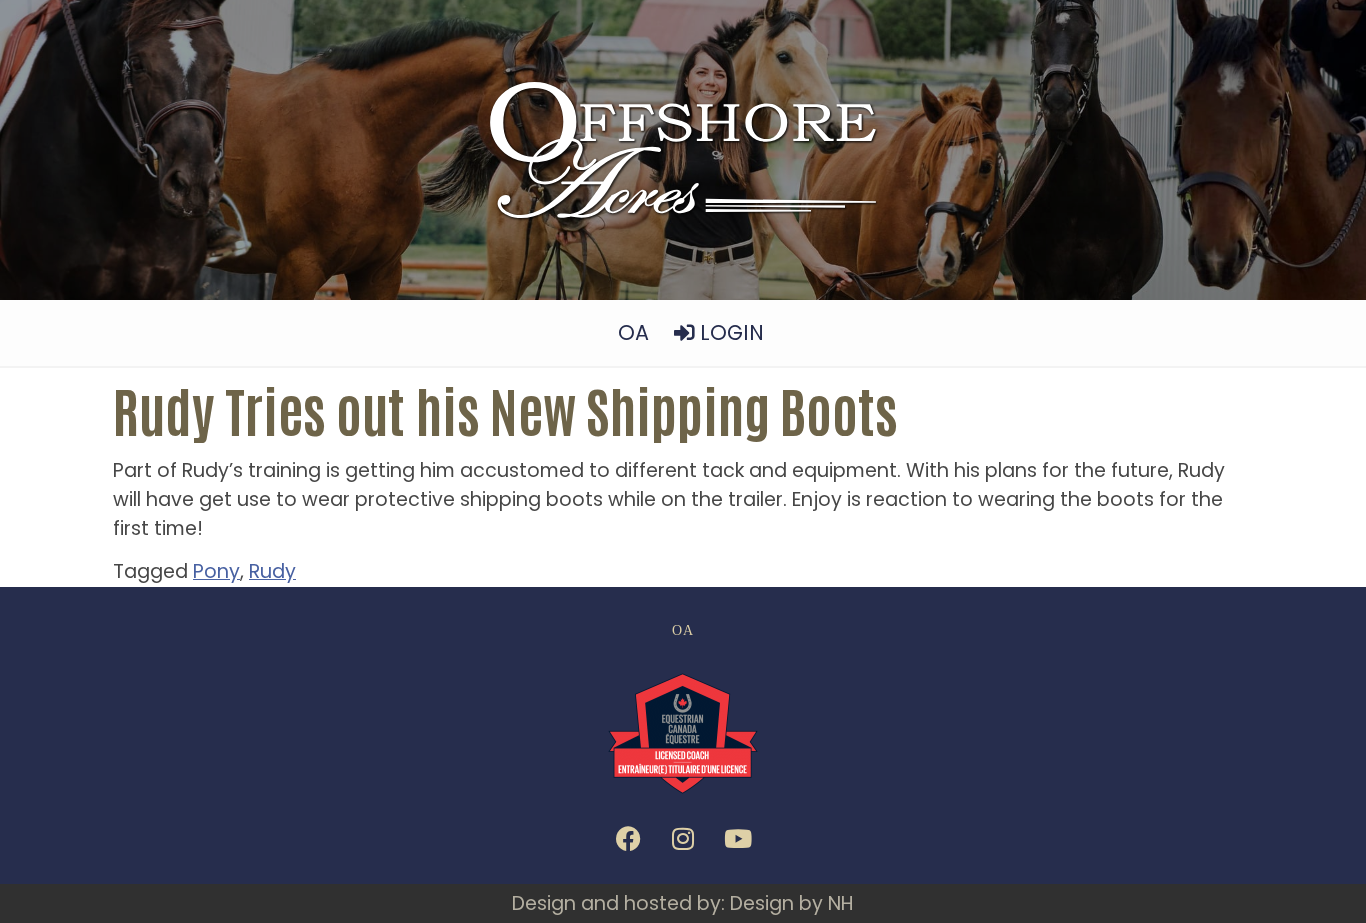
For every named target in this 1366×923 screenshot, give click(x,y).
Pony (216, 571)
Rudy (272, 571)
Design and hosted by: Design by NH (683, 903)
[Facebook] (628, 839)
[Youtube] (738, 839)
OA (633, 332)
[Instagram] (683, 839)
